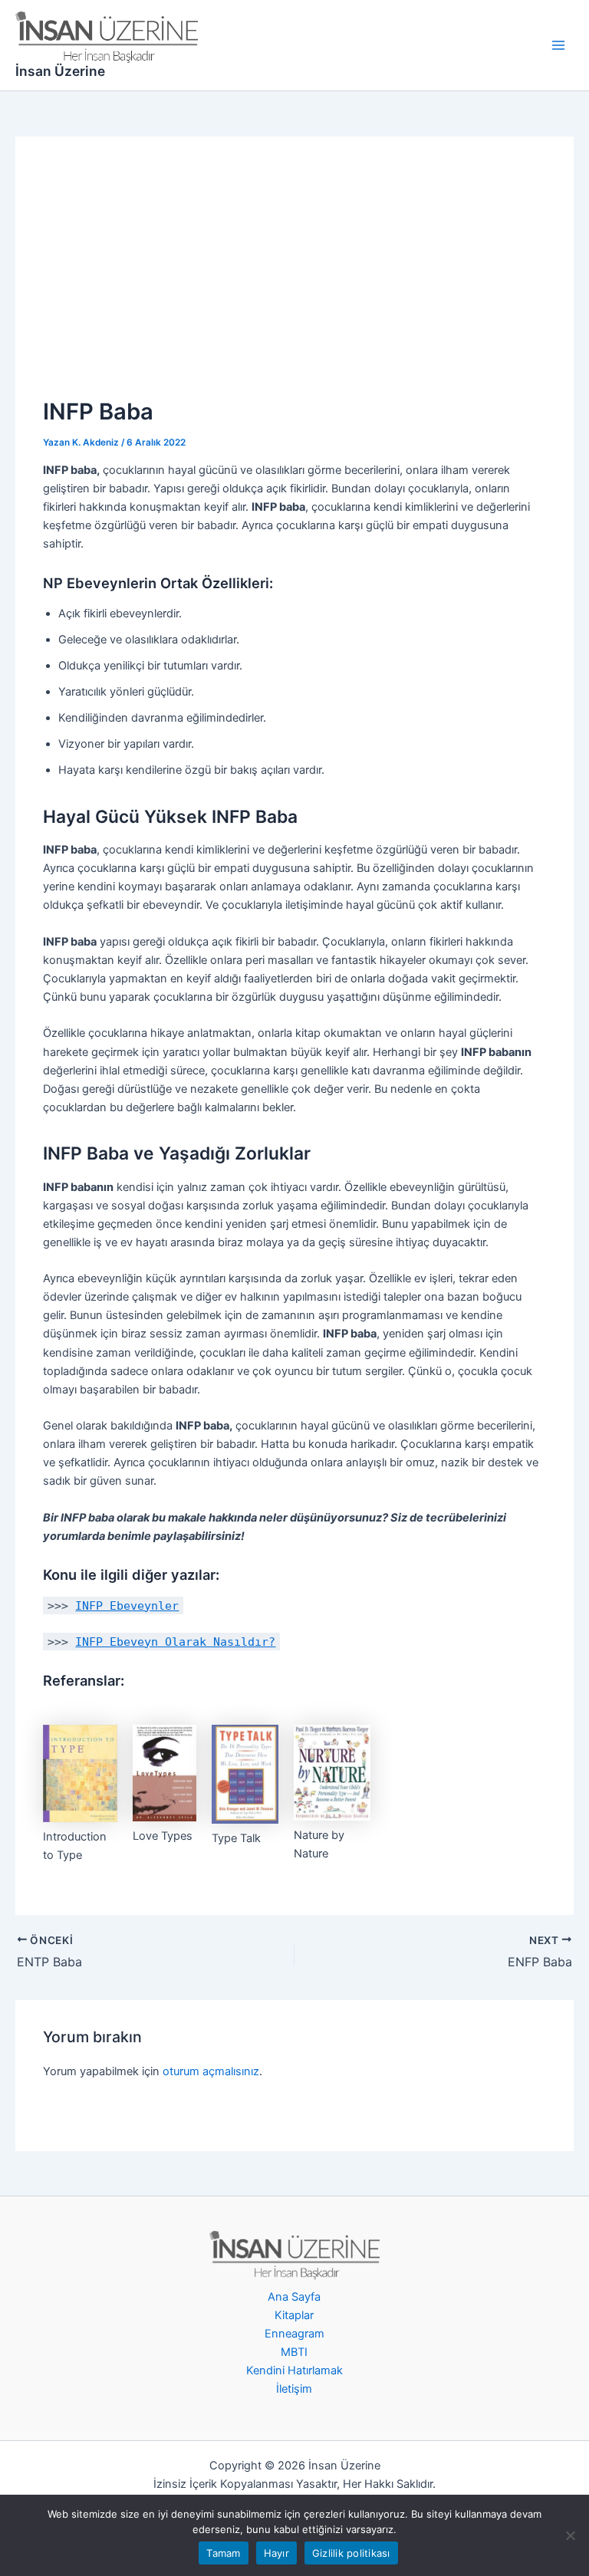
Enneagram (294, 2334)
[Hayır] (570, 2535)
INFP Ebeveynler (127, 1605)
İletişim (294, 2389)
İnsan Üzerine (60, 71)
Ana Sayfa (294, 2297)
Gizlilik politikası (351, 2553)
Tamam (223, 2553)
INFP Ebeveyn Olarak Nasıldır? (175, 1642)
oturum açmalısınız (211, 2071)
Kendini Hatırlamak (294, 2370)
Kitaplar (294, 2315)
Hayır (276, 2553)
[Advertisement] (295, 279)
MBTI (294, 2352)
